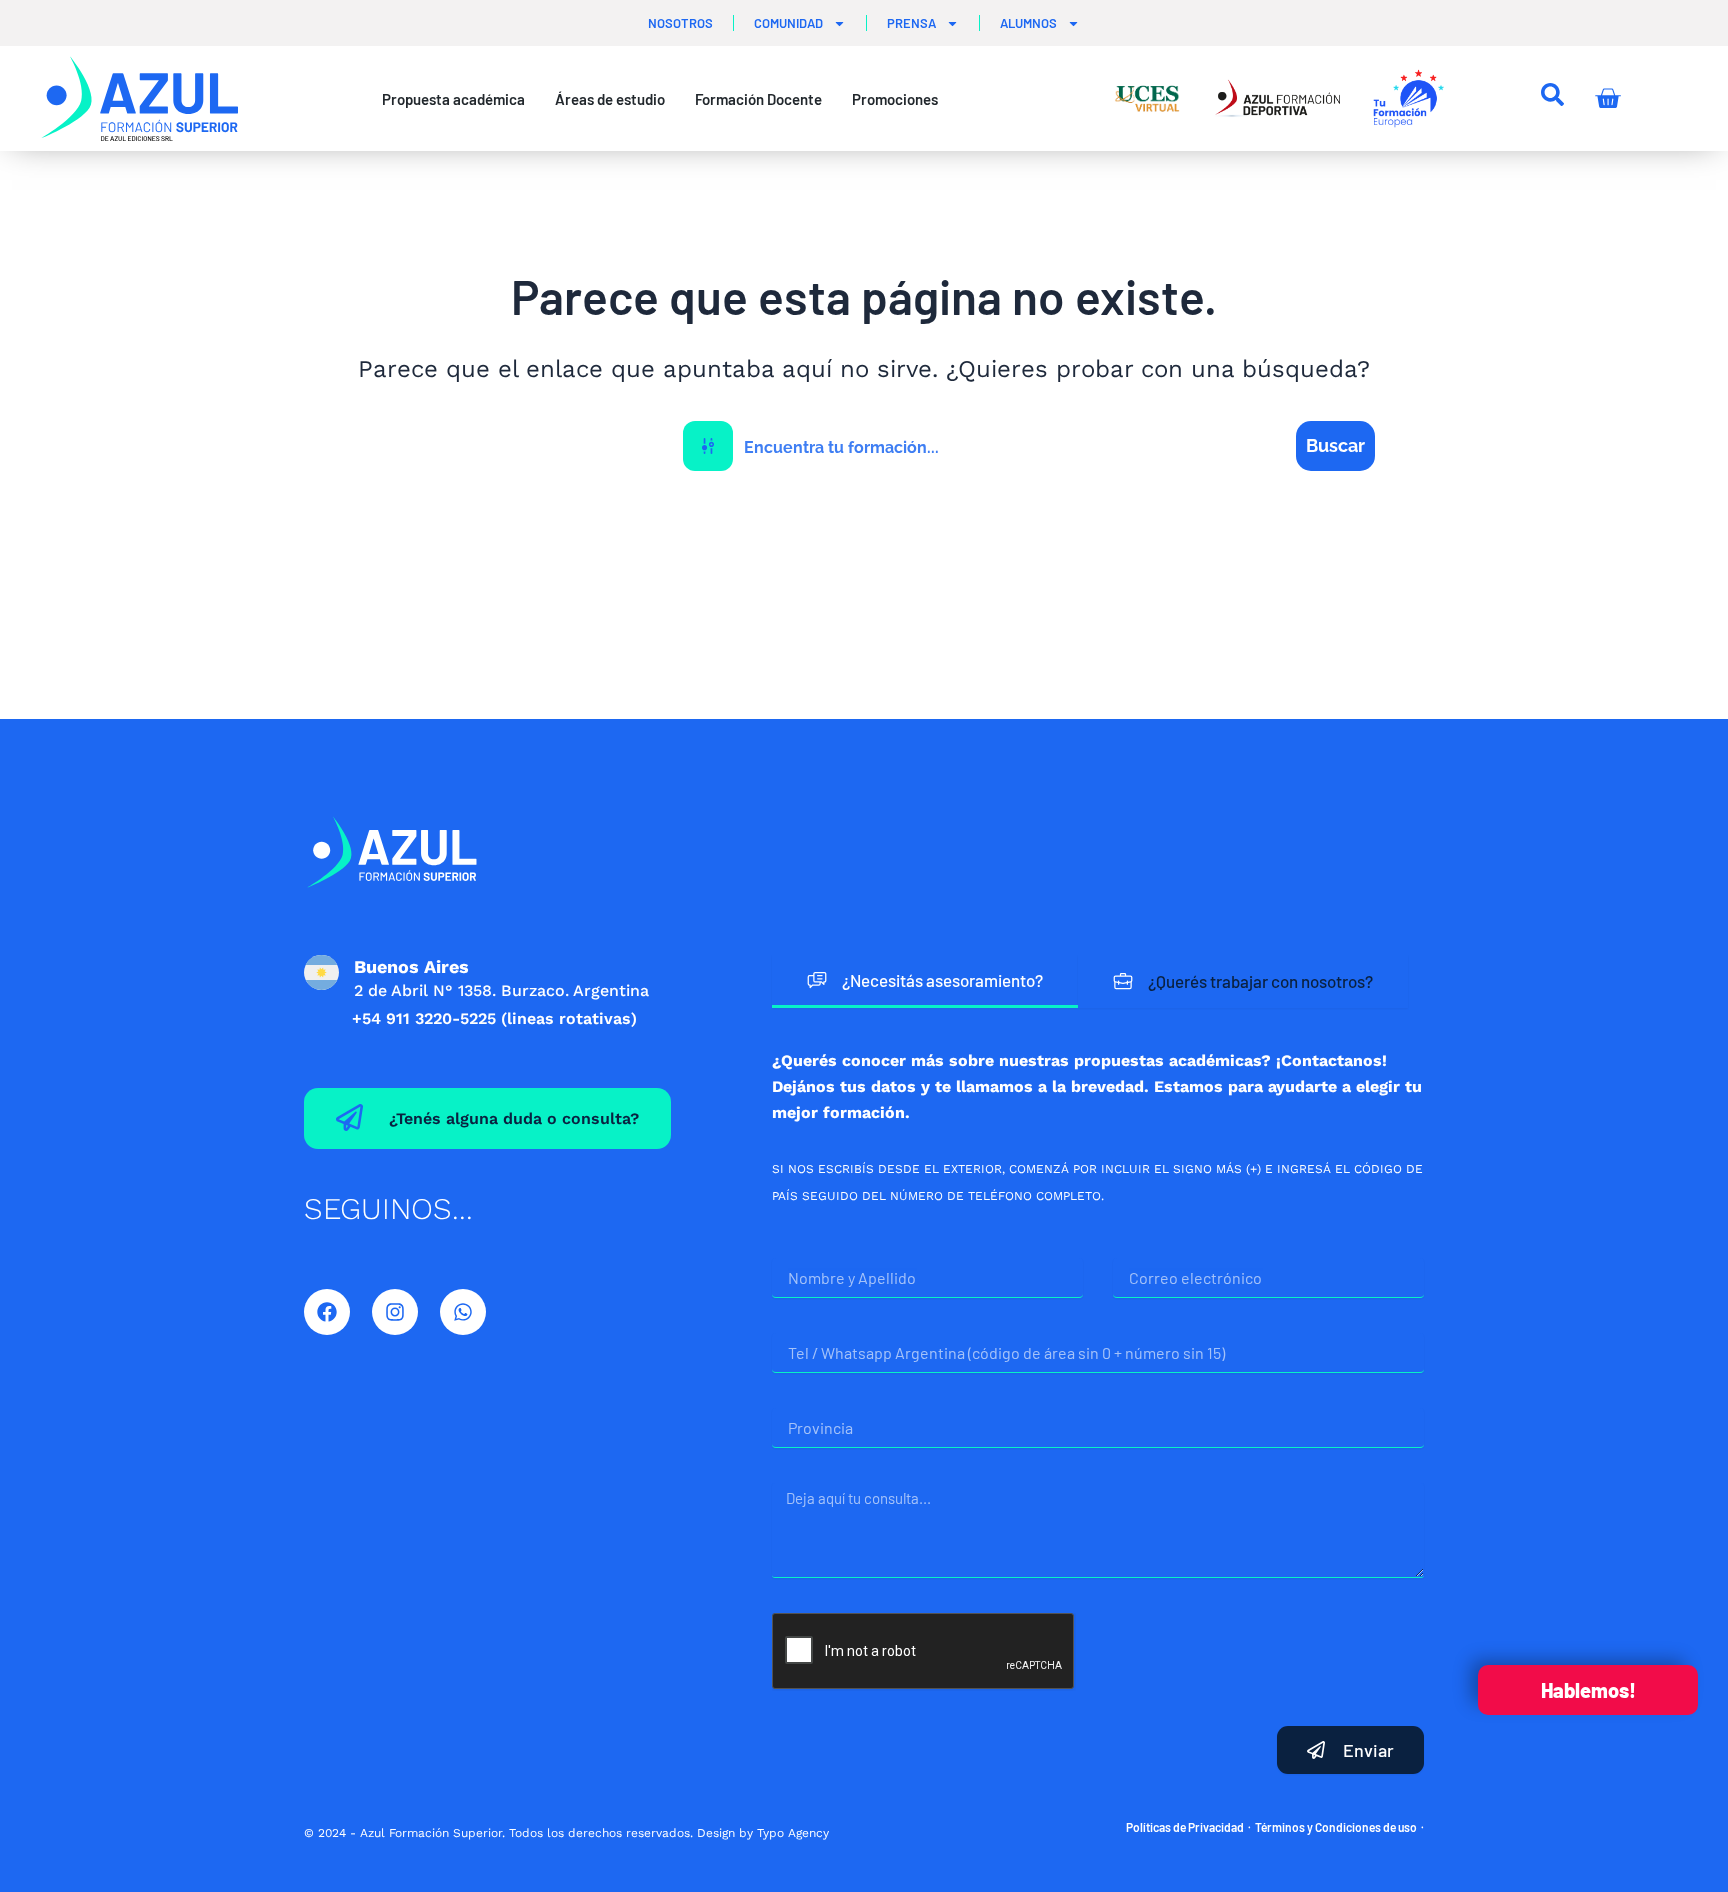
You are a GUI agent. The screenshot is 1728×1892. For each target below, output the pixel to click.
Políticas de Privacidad (1185, 1827)
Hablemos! (1588, 1690)
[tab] (925, 981)
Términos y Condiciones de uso (1336, 1827)
